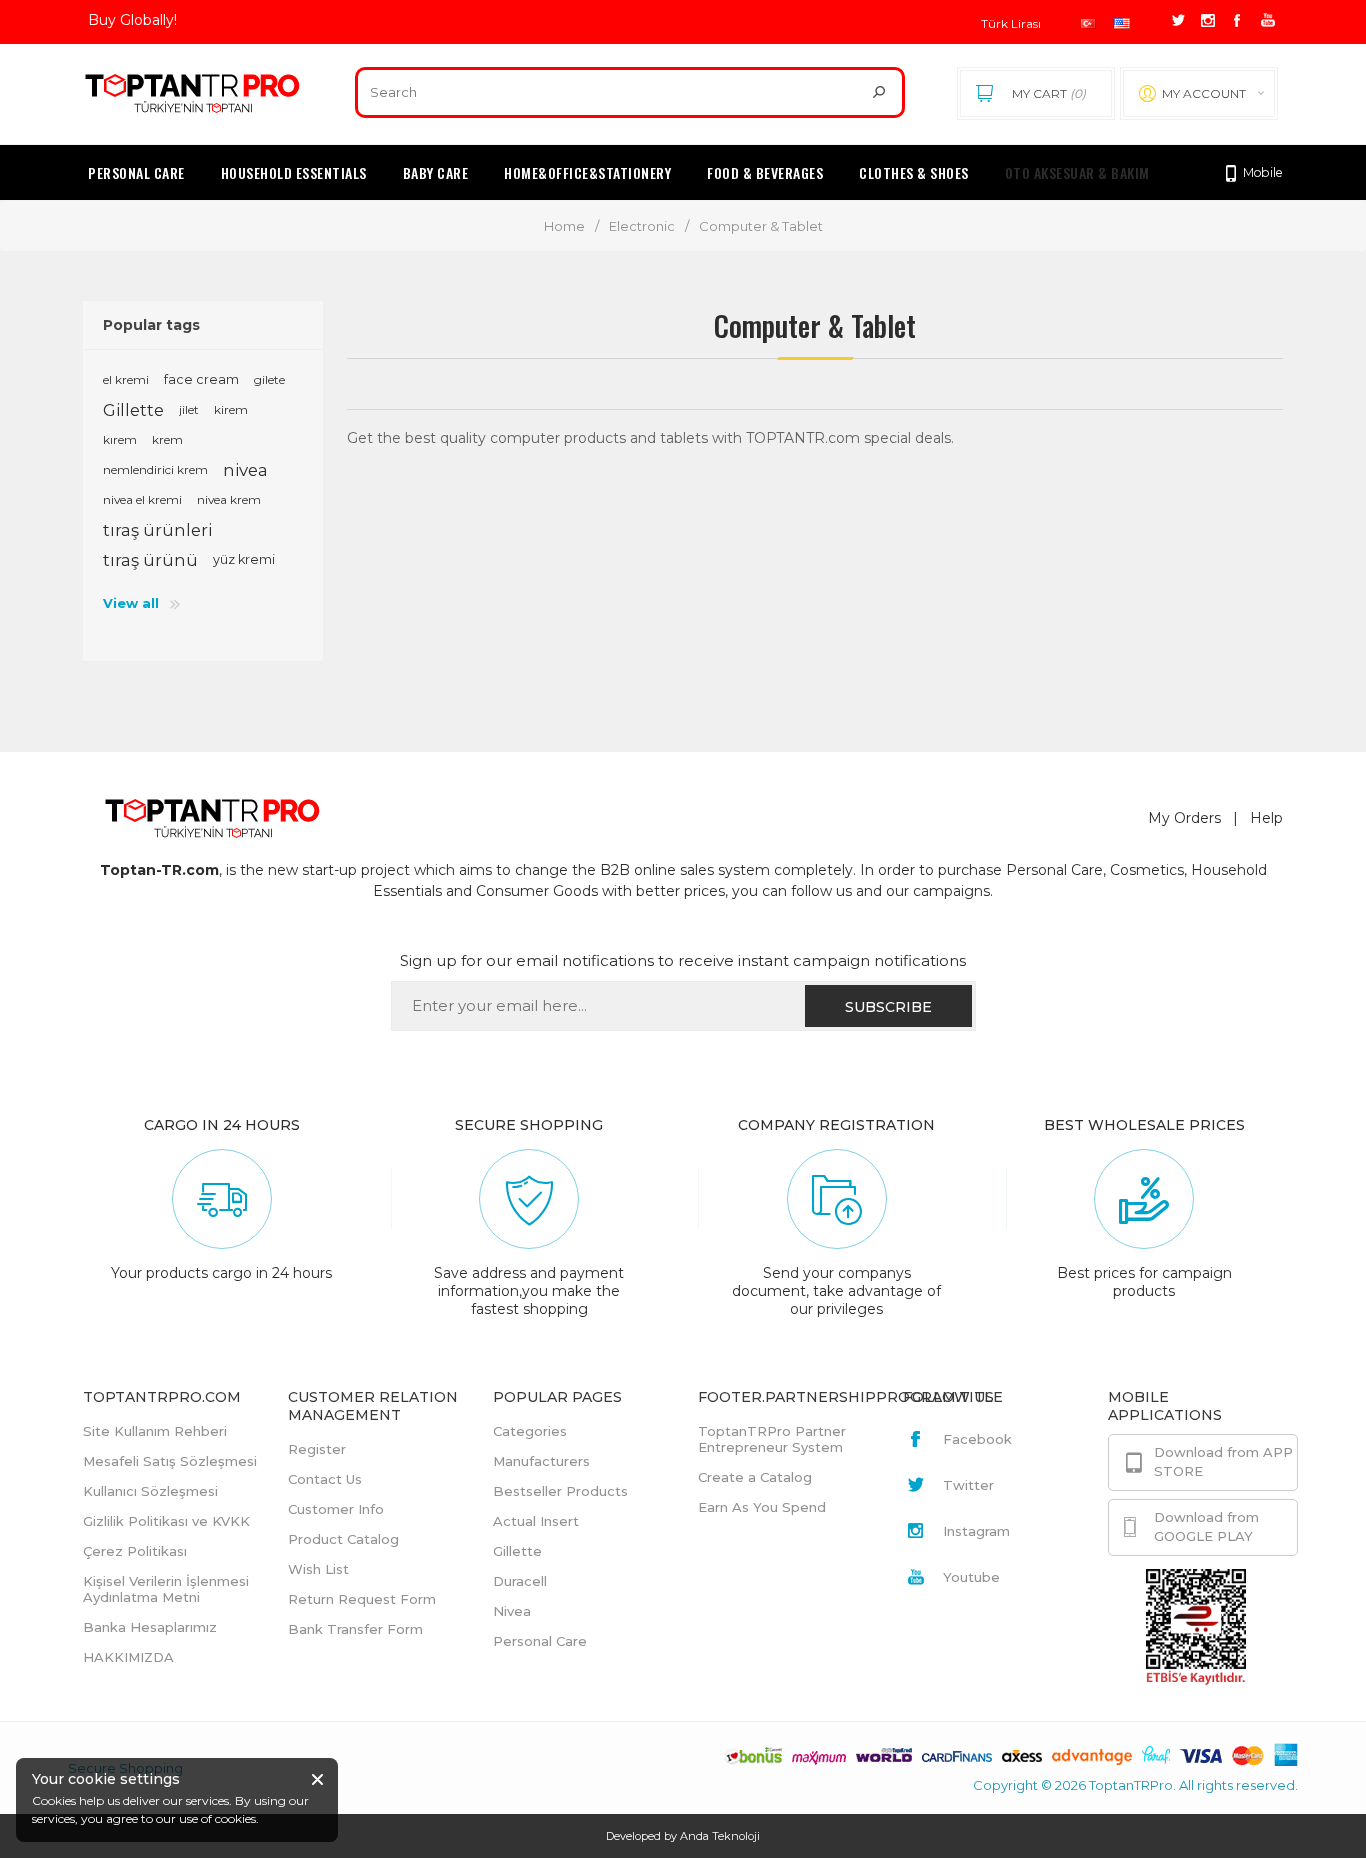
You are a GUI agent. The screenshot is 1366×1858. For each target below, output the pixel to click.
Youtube (971, 1577)
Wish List (318, 1569)
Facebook (977, 1439)
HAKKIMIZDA (128, 1657)
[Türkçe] (1088, 24)
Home (564, 226)
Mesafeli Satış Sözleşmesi (170, 1461)
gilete (269, 379)
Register (317, 1449)
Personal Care (540, 1641)
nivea (245, 470)
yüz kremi (244, 559)
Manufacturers (541, 1461)
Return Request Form (362, 1599)
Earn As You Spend (762, 1507)
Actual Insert (536, 1521)
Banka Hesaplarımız (150, 1627)
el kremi (126, 379)
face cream (201, 379)
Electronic (642, 226)
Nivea (512, 1611)
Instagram (976, 1531)
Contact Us (325, 1479)
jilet (189, 409)
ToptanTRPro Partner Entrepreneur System (772, 1439)
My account (1204, 93)
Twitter (968, 1485)
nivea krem (229, 499)
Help (1266, 818)
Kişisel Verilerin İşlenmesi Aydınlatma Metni (166, 1589)
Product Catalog (343, 1539)
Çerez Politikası (135, 1551)
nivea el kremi (142, 499)
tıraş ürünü (150, 560)
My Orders (1184, 818)
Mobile (1261, 172)
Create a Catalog (755, 1477)
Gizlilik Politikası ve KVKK (166, 1521)
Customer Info (336, 1509)
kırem (120, 439)
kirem (231, 409)
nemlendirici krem (155, 469)
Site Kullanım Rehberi (155, 1431)
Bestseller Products (560, 1491)
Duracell (520, 1581)
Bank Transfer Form (355, 1629)
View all (131, 603)
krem (167, 439)
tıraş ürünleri (157, 530)
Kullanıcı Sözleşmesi (150, 1491)
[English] (1122, 24)
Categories (530, 1431)
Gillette (133, 410)
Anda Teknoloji (720, 1836)
